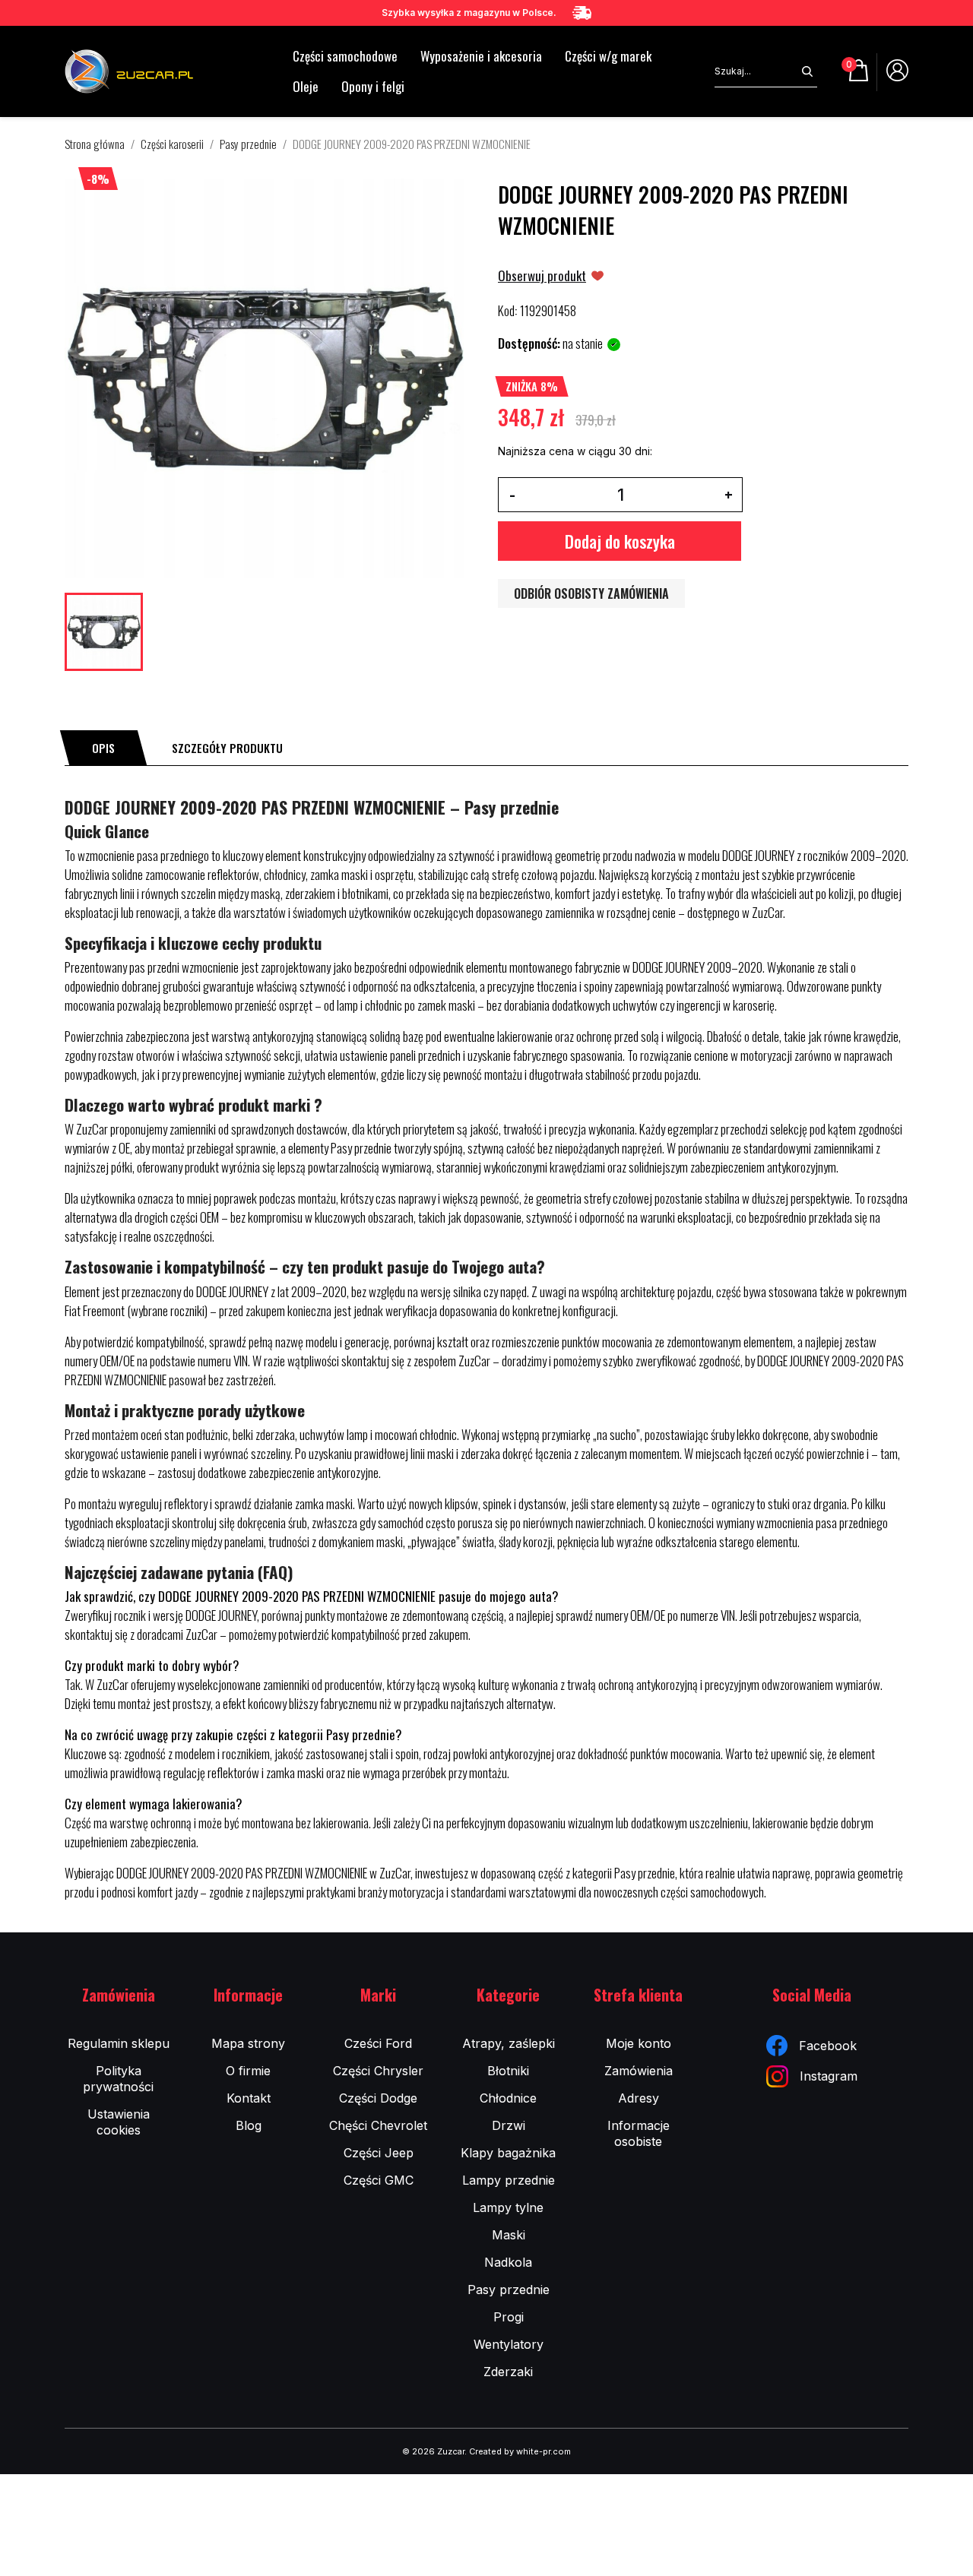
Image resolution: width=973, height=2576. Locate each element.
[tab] (103, 748)
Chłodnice (508, 2098)
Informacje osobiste (639, 2133)
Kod (506, 311)
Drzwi (509, 2125)
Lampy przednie (509, 2180)
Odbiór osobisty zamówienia (591, 593)
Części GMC (379, 2180)
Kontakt (249, 2098)
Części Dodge (378, 2098)
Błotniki (508, 2071)
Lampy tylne (508, 2207)
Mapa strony (248, 2043)
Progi (509, 2317)
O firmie (248, 2071)
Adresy (639, 2098)
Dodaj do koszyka (620, 541)
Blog (249, 2125)
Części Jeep (379, 2153)
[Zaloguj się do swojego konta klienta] (897, 76)
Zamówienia (639, 2071)
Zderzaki (508, 2372)
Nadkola (508, 2262)
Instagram (829, 2076)
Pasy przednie (509, 2290)
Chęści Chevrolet (378, 2125)
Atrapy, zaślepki (509, 2043)
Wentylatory (509, 2344)
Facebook (828, 2046)
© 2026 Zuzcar (433, 2451)
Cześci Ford (378, 2043)
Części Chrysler (378, 2071)
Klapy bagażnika (508, 2153)
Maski (509, 2235)
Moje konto (639, 2043)
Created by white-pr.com (520, 2451)
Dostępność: (529, 343)
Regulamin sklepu (119, 2043)
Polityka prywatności (118, 2079)
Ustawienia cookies (119, 2122)
